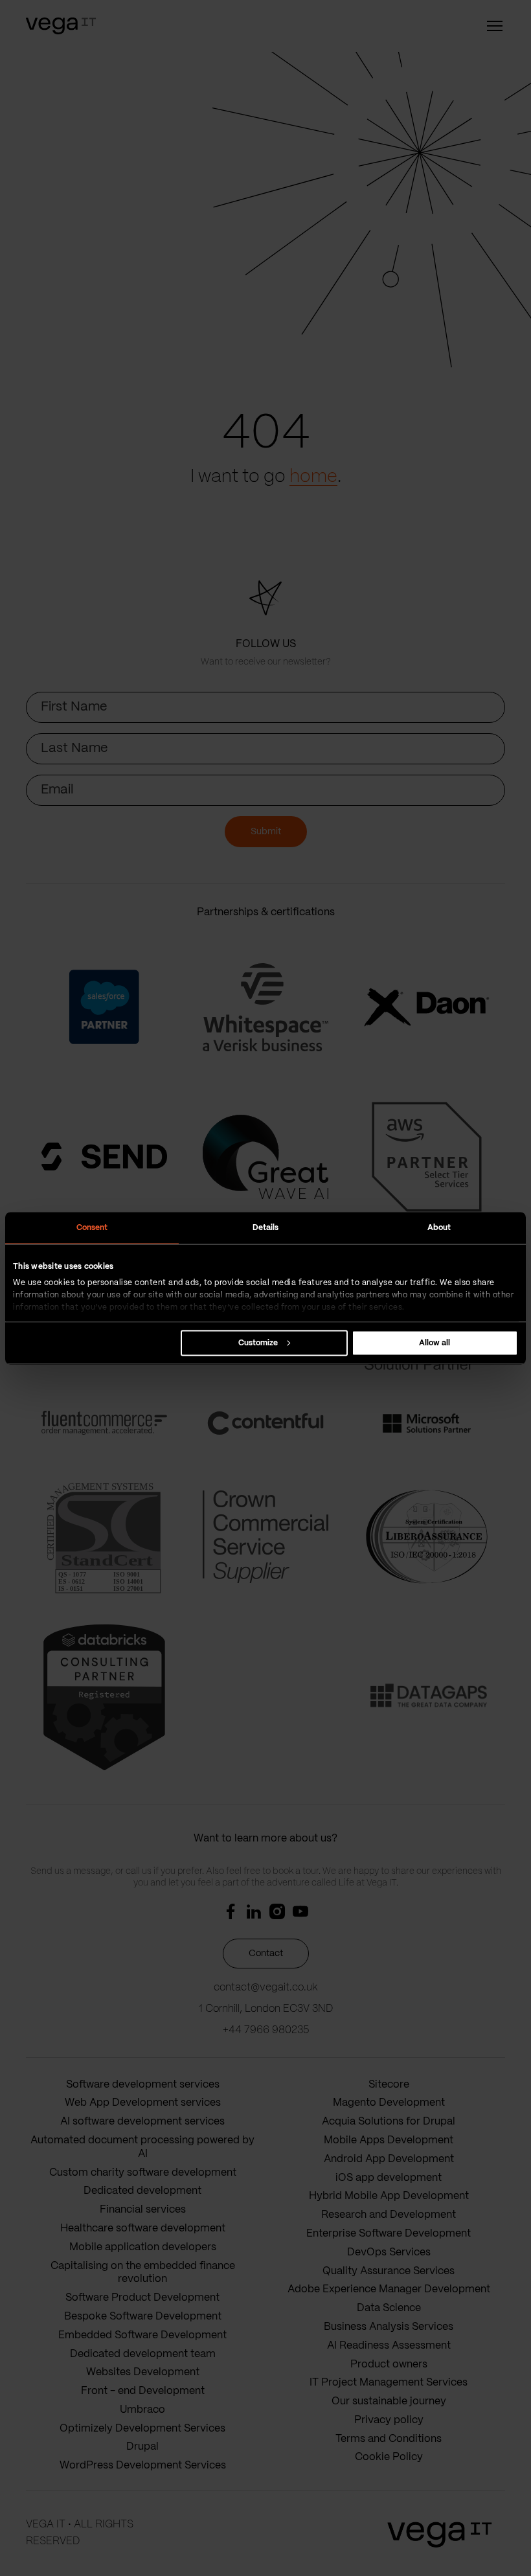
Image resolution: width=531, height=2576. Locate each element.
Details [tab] (266, 1227)
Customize (258, 1342)
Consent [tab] (92, 1227)
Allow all (435, 1342)
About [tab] (439, 1227)
